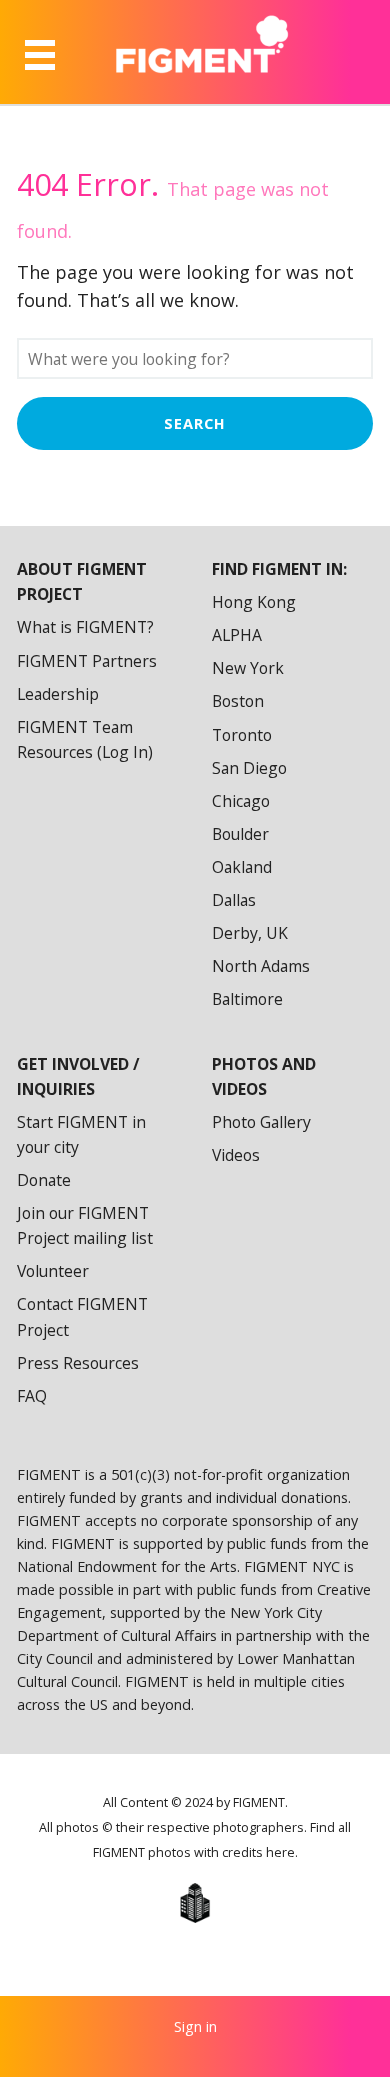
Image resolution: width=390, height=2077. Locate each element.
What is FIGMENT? (85, 627)
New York (248, 668)
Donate (44, 1180)
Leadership (58, 694)
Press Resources (78, 1363)
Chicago (241, 801)
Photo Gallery (261, 1122)
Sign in (195, 2026)
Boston (238, 701)
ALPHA (237, 635)
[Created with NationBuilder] (195, 1903)
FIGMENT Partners (87, 661)
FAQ (32, 1396)
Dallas (234, 900)
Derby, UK (250, 933)
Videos (236, 1155)
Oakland (242, 867)
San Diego (249, 768)
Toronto (242, 735)
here (280, 1852)
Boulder (240, 834)
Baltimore (247, 999)
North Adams (261, 966)
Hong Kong (254, 602)
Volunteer (53, 1271)
